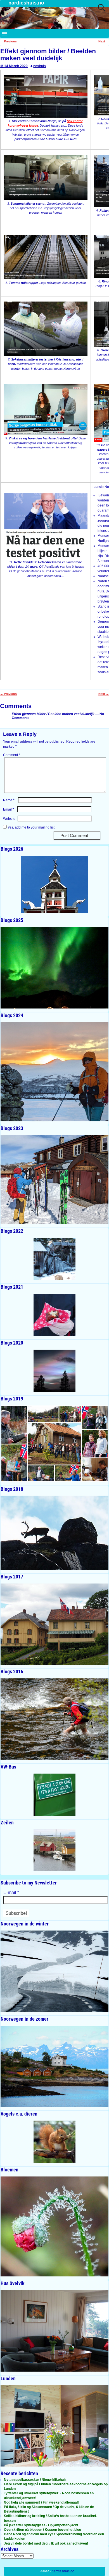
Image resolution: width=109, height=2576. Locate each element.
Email (9, 809)
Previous (8, 41)
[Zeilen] (54, 1850)
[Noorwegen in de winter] (54, 1971)
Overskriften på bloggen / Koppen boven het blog (42, 2530)
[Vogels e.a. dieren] (54, 2142)
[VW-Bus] (54, 1795)
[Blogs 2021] (54, 1315)
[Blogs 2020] (54, 1371)
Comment (12, 755)
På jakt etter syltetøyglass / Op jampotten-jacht (41, 2525)
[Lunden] (54, 2426)
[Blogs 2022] (54, 1259)
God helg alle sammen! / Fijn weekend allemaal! (41, 2502)
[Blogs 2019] (54, 1444)
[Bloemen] (54, 2226)
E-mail (11, 1892)
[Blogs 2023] (54, 1180)
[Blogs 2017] (54, 1624)
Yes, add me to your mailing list (31, 827)
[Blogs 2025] (54, 968)
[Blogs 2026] (54, 885)
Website (9, 819)
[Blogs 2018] (54, 1533)
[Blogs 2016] (54, 1719)
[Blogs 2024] (54, 1072)
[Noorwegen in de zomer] (54, 2066)
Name (9, 800)
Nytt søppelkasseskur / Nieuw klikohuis (35, 2480)
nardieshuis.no (26, 3)
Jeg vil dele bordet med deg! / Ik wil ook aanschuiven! (46, 2543)
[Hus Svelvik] (54, 2331)
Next (104, 41)
